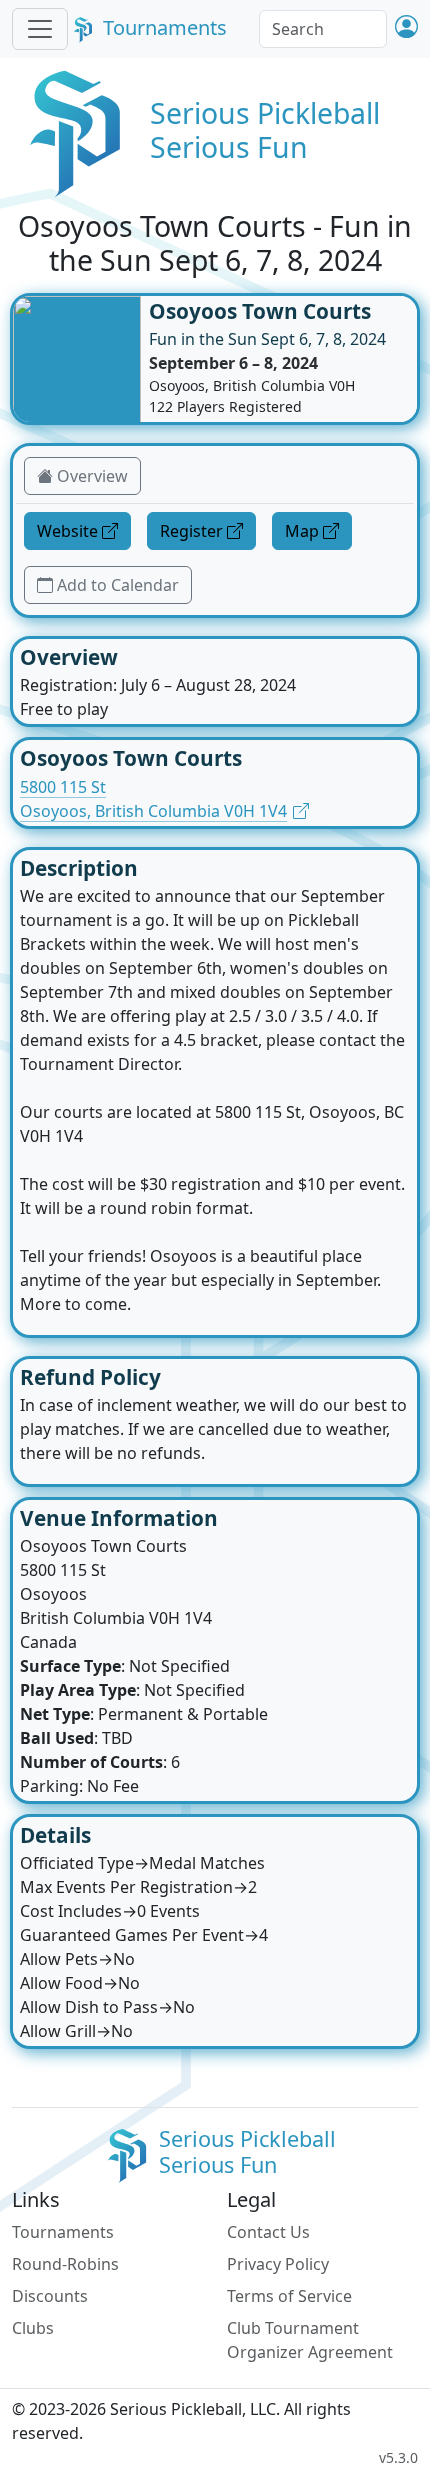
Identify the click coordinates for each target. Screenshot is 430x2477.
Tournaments (165, 27)
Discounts (50, 2296)
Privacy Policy (278, 2264)
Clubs (33, 2328)
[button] (406, 28)
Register (191, 531)
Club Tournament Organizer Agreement (310, 2340)
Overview (92, 476)
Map (302, 531)
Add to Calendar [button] (118, 585)
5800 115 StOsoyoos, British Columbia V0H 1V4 (153, 799)
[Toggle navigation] (40, 29)
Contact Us (268, 2232)
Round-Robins (65, 2264)
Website (67, 531)
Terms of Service (289, 2296)
